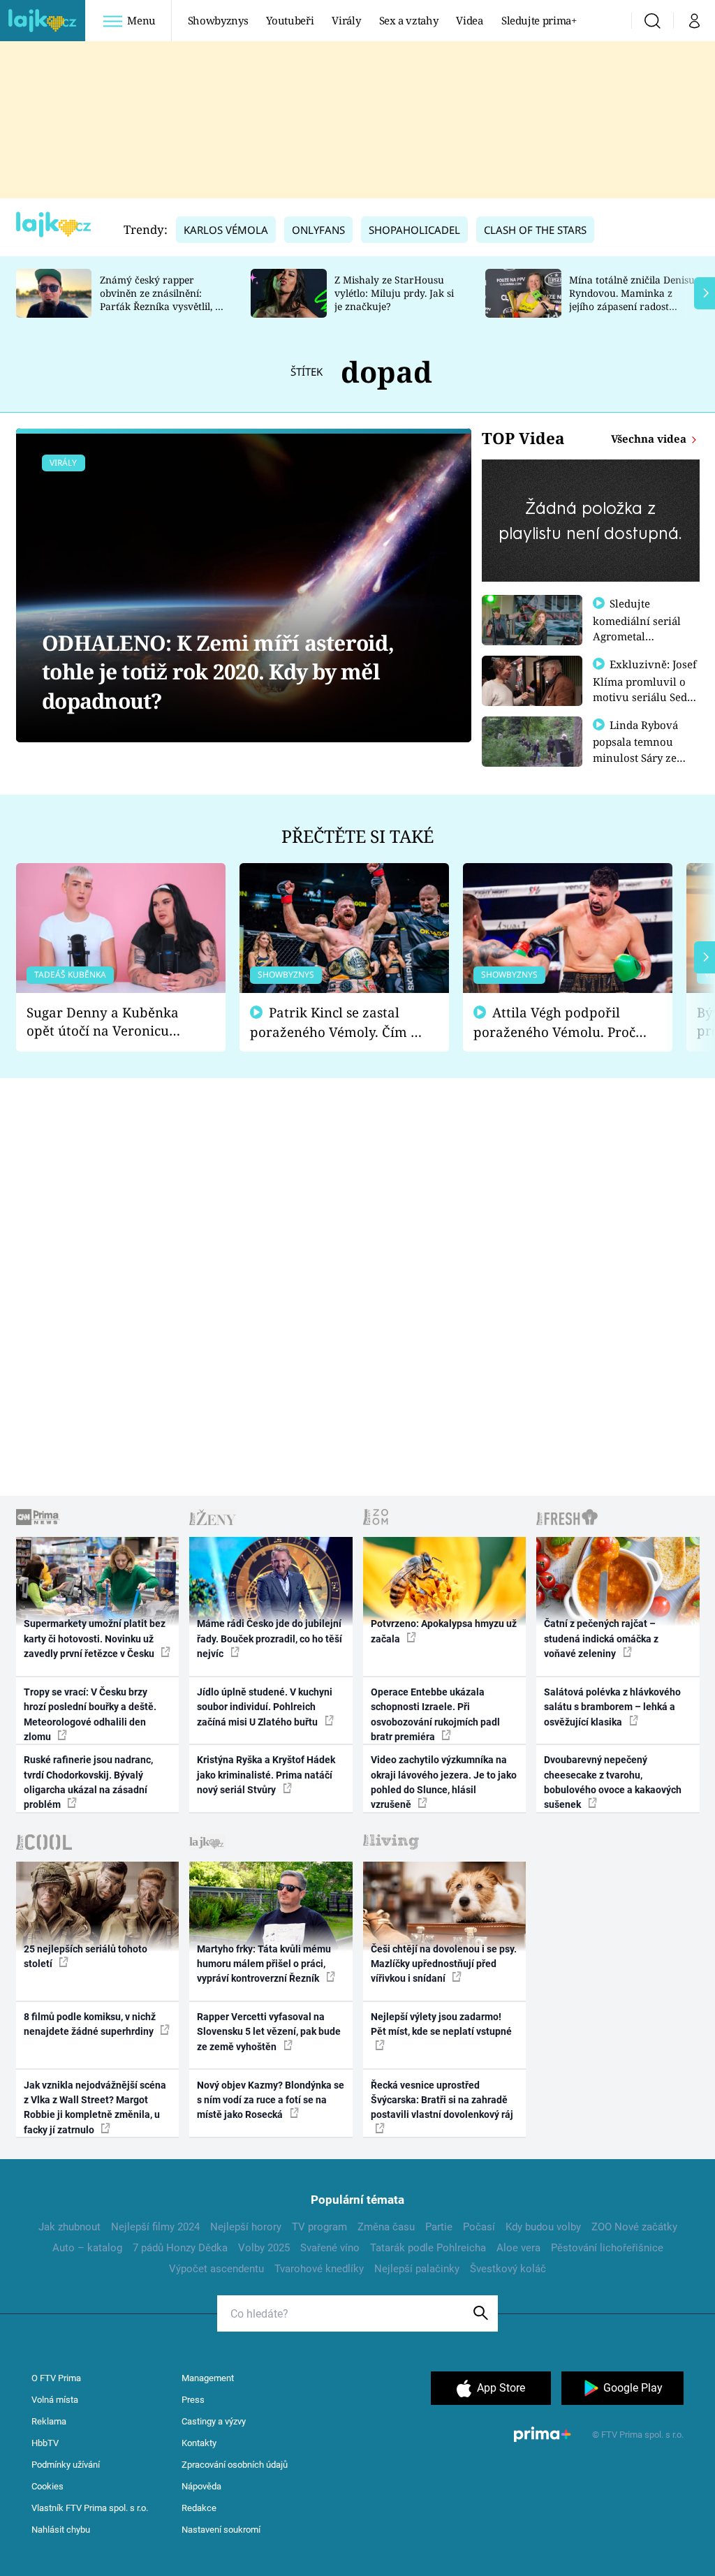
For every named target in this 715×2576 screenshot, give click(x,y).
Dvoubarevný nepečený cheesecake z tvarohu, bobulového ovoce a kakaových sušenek (613, 1782)
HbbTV (45, 2443)
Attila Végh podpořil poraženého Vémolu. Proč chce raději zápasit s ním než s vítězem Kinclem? (554, 1023)
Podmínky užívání (66, 2465)
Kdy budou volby (543, 2227)
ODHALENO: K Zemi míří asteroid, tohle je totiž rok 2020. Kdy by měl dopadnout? (218, 672)
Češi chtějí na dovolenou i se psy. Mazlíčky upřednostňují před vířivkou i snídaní (444, 1964)
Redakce (199, 2508)
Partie (439, 2227)
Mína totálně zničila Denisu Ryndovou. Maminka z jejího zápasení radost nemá (632, 299)
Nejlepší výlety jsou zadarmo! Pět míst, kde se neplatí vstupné (441, 2024)
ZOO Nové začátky (634, 2227)
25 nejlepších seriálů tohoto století (86, 1956)
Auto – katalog (87, 2248)
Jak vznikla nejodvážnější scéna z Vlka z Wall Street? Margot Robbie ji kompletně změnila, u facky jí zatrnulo (95, 2107)
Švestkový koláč (508, 2269)
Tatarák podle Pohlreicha (428, 2248)
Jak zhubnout (69, 2227)
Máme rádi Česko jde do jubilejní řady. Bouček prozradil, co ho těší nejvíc (270, 1639)
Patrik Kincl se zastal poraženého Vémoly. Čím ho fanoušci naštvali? (338, 1023)
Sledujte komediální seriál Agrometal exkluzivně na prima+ (637, 635)
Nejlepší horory (246, 2227)
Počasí (479, 2227)
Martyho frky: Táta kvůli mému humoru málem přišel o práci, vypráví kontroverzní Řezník (264, 1964)
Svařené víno (330, 2248)
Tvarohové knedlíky (319, 2269)
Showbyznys (218, 20)
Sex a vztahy (409, 20)
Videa (469, 20)
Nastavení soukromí (221, 2530)
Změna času (386, 2227)
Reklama (49, 2421)
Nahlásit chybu (61, 2530)
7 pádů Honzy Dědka (180, 2248)
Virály (346, 20)
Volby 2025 (264, 2248)
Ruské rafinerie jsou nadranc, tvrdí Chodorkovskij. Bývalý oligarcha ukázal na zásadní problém (88, 1782)
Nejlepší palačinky (417, 2269)
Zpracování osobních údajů (235, 2465)
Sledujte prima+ (539, 20)
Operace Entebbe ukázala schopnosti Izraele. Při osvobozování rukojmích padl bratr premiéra (435, 1714)
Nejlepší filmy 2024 (155, 2227)
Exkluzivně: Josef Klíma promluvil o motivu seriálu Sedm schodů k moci (645, 689)
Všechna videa (650, 439)
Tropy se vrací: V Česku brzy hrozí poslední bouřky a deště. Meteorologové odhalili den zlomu (90, 1714)
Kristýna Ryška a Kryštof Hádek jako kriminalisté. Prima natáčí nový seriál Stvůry (266, 1775)
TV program (319, 2227)
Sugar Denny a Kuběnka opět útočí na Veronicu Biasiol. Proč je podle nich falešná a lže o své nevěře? (110, 1022)
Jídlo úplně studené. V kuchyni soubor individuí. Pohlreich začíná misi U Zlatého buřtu (265, 1707)
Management (208, 2378)
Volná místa (55, 2400)
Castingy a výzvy (214, 2421)
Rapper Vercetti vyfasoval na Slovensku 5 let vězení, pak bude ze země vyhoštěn (269, 2032)
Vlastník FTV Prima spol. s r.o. (90, 2508)
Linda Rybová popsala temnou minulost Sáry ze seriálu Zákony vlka (642, 749)
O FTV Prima (56, 2378)
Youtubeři (290, 20)
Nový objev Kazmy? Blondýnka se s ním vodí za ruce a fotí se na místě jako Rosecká (271, 2100)
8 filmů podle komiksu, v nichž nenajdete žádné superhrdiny (90, 2024)
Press (193, 2400)
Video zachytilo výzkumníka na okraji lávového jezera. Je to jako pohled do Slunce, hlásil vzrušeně (444, 1782)
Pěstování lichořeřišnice (607, 2248)
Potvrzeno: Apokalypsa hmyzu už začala (444, 1631)
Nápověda (201, 2486)
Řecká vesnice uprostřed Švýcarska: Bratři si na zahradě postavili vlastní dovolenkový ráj (442, 2100)
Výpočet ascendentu (216, 2269)
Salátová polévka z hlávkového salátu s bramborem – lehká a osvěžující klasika (612, 1707)
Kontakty (199, 2443)
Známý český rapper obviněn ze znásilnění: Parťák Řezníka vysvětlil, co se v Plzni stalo (163, 299)
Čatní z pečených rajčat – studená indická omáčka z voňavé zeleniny (601, 1639)
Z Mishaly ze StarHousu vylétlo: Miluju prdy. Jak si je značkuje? (394, 293)
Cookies (47, 2486)
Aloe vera (518, 2248)
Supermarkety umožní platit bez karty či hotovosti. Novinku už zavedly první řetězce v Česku (95, 1639)
